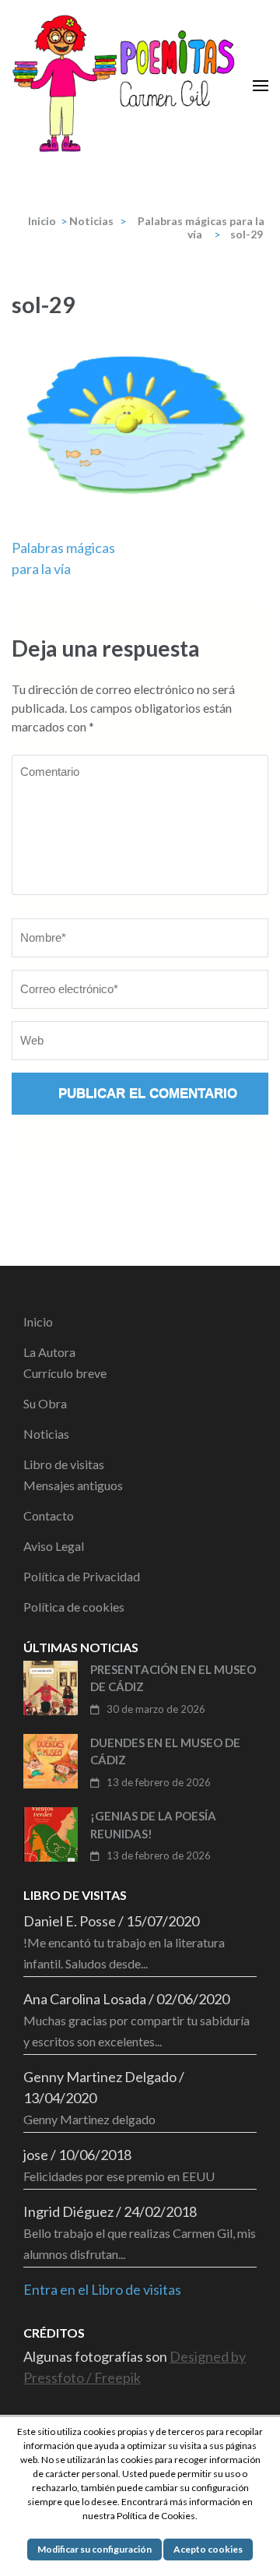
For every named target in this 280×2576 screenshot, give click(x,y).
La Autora (49, 1352)
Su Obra (45, 1403)
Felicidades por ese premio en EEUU (119, 2176)
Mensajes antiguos (73, 1485)
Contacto (49, 1515)
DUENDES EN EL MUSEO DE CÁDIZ (165, 1751)
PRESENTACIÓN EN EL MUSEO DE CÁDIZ (173, 1678)
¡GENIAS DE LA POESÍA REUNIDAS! (153, 1825)
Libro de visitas (64, 1464)
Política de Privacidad (82, 1576)
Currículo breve (65, 1373)
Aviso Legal (54, 1546)
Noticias (91, 221)
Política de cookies (74, 1607)
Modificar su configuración (94, 2549)
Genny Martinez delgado (89, 2119)
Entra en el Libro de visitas (102, 2289)
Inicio (38, 1321)
